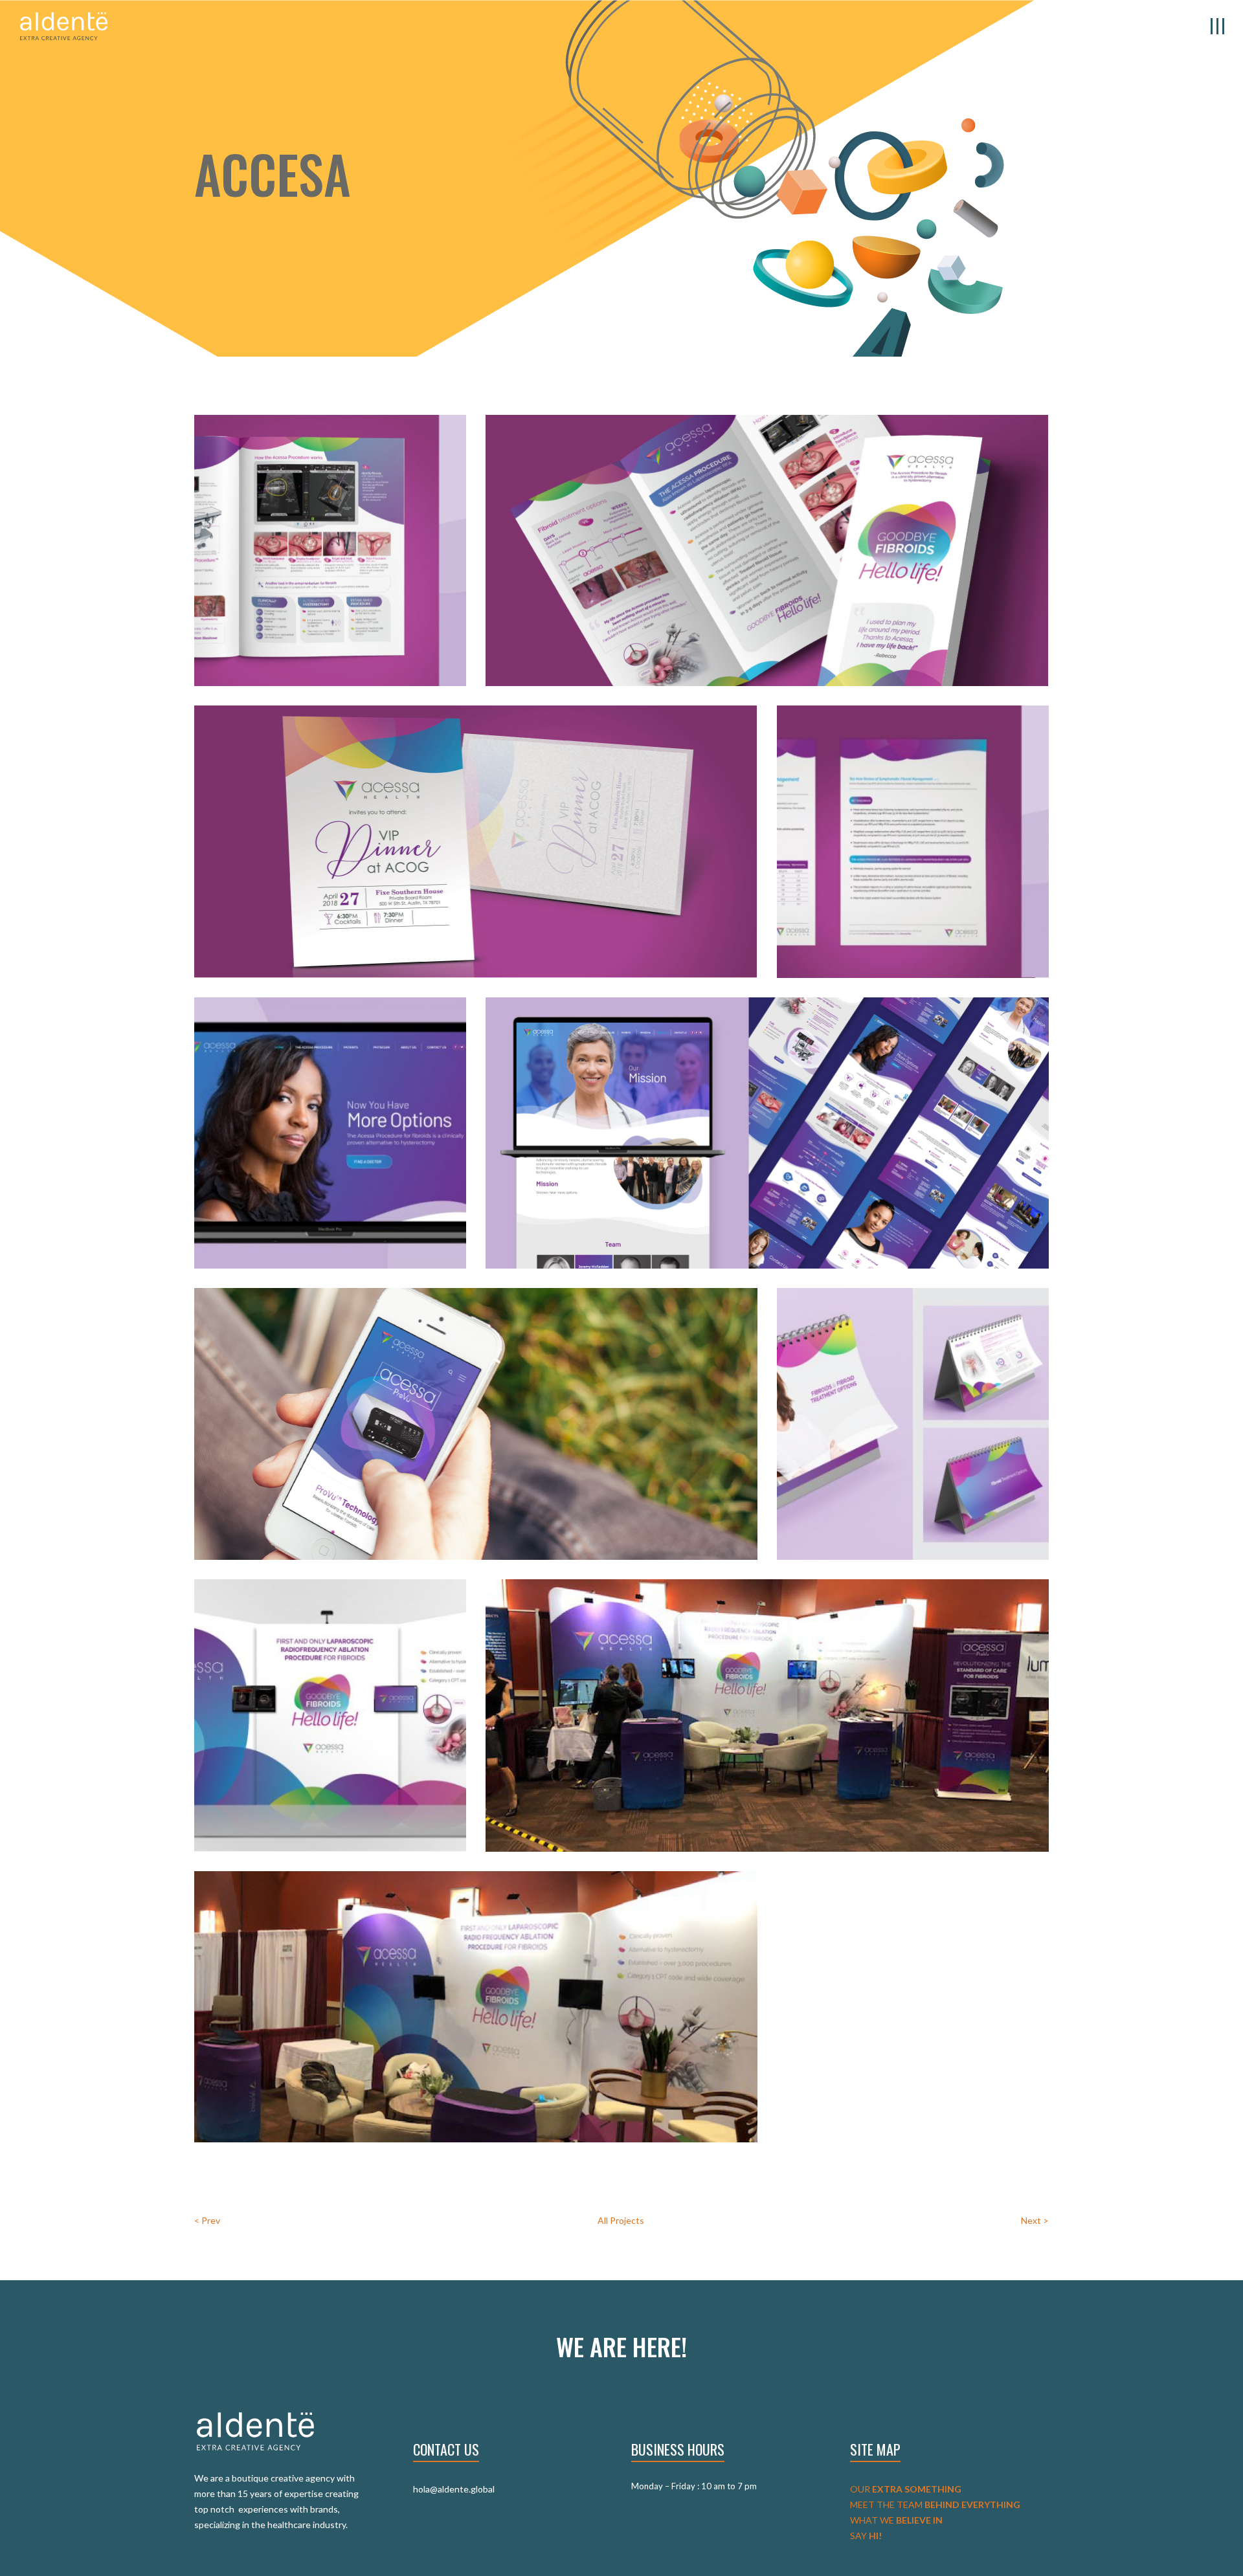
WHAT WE (896, 2520)
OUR (906, 2489)
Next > (1035, 2220)
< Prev (207, 2220)
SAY (866, 2536)
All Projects (621, 2220)
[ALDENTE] (64, 25)
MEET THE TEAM (935, 2504)
